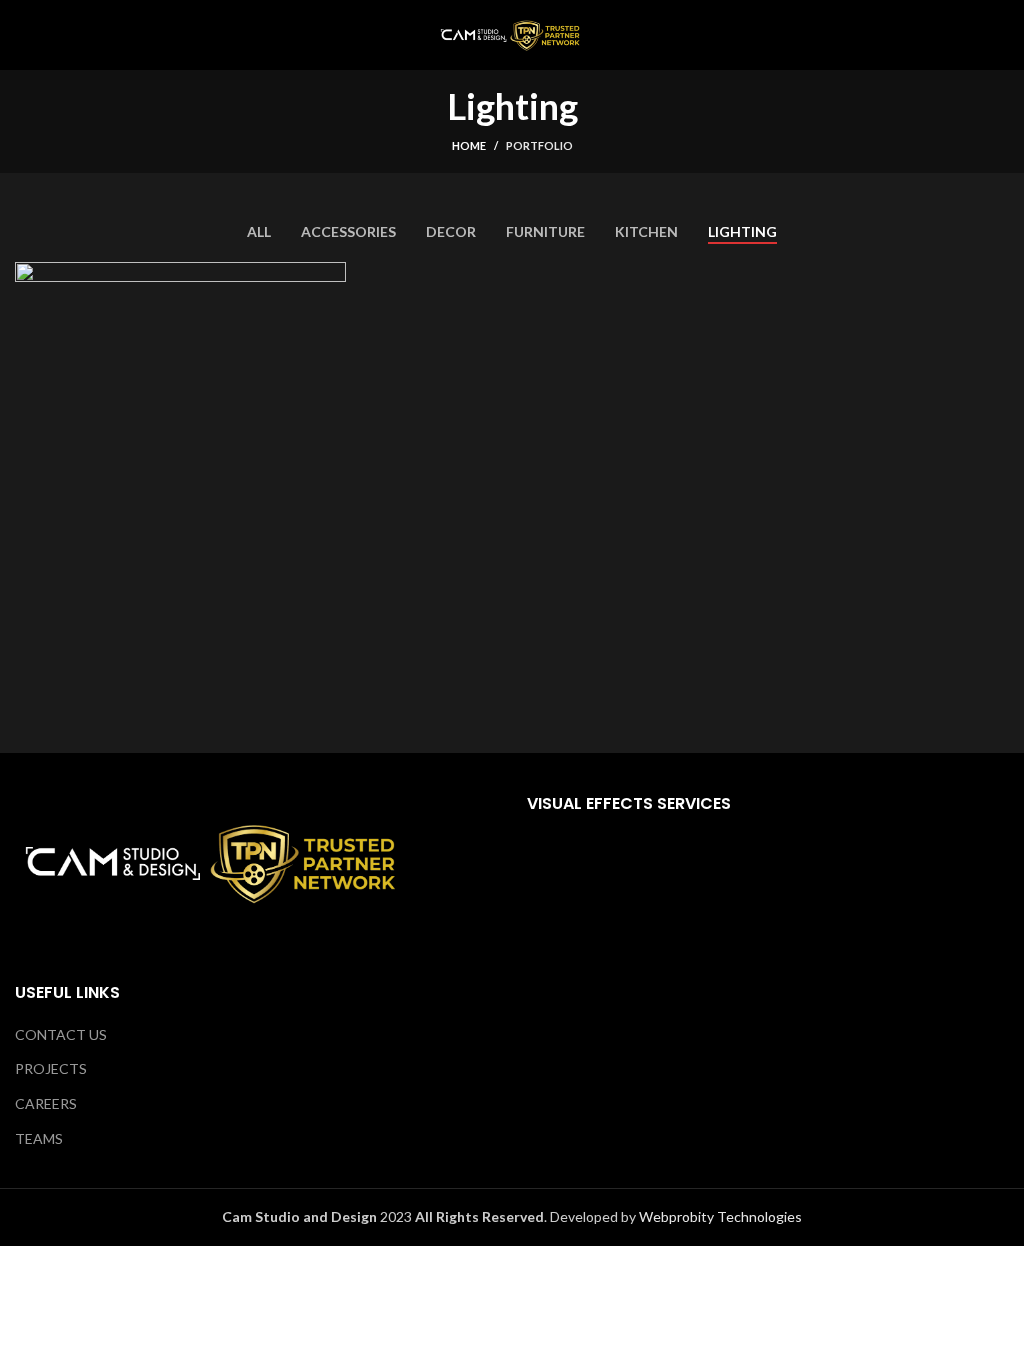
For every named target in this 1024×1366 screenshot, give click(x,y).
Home (469, 145)
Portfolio (539, 145)
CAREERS (46, 1103)
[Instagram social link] (768, 1019)
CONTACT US (61, 1034)
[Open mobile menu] (23, 35)
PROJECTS (51, 1068)
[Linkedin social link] (797, 1019)
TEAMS (39, 1138)
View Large (331, 277)
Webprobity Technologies (720, 1216)
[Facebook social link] (739, 1019)
